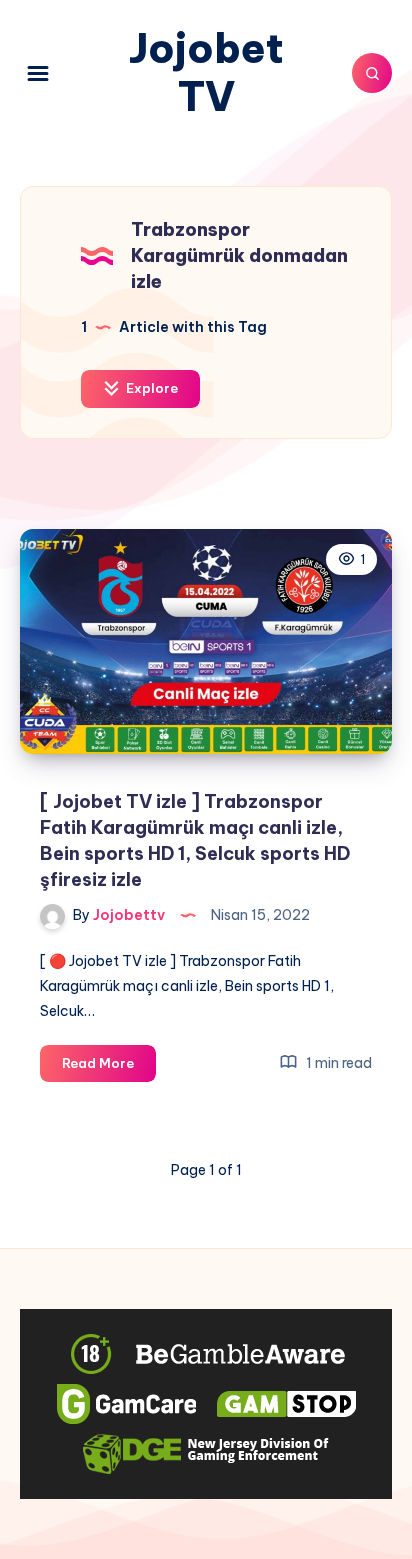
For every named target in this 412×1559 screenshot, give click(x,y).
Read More (109, 1068)
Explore (150, 388)
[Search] (372, 73)
